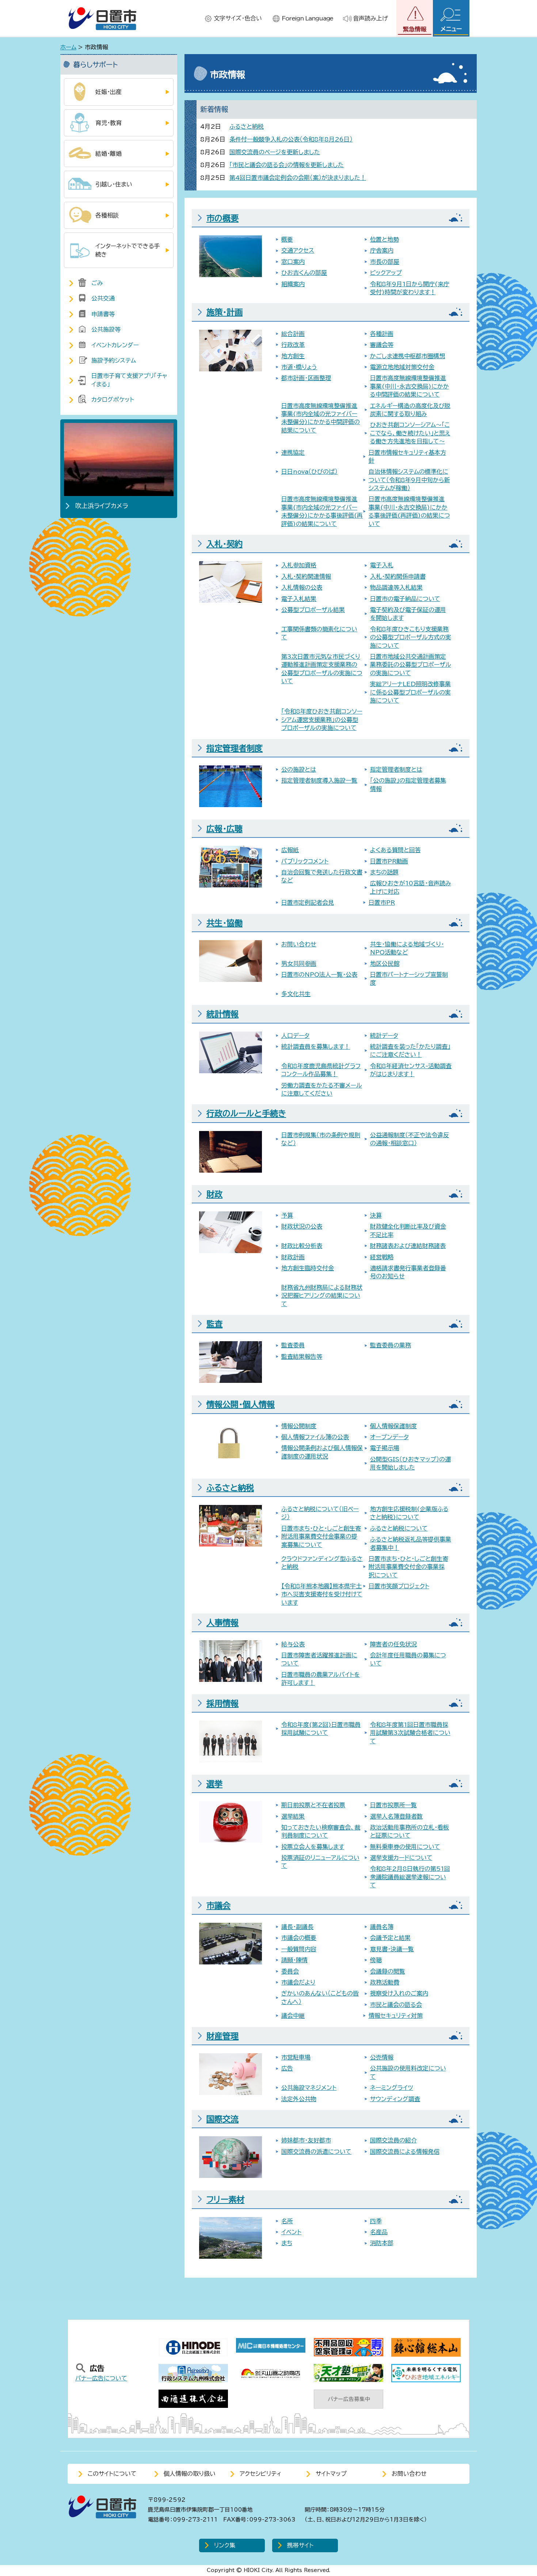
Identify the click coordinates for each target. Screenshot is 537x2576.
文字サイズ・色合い (238, 18)
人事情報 (222, 1623)
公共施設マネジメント (309, 2088)
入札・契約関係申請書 (398, 576)
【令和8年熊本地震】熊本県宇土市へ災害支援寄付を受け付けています (322, 1594)
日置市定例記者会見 (308, 903)
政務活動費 (385, 1982)
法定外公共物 (299, 2099)
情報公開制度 (299, 1426)
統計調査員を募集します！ (316, 1047)
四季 (376, 2221)
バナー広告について (101, 2378)
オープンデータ (389, 1437)
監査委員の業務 (391, 1345)
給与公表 (293, 1644)
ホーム (68, 47)
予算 (287, 1215)
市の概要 (222, 218)
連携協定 (293, 453)
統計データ (384, 1036)
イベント (291, 2232)
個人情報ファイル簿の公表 (315, 1437)
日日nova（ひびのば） (309, 472)
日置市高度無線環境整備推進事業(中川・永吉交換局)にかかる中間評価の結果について (410, 386)
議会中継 (293, 2016)
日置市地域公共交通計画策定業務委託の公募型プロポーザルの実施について (411, 665)
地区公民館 (385, 964)
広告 (287, 2068)
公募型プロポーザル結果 (313, 610)
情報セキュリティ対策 (396, 2016)
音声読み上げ (370, 18)
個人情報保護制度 (393, 1426)
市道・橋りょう (299, 367)
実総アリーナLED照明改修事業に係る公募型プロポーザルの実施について (410, 692)
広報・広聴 (224, 829)
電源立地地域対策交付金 (402, 367)
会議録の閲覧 (388, 1971)
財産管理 (222, 2036)
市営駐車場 (296, 2057)
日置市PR (382, 903)
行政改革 (293, 345)
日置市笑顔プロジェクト (399, 1586)
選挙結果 (293, 1816)
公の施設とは (299, 769)
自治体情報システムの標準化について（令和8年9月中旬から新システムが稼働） (409, 480)
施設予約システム (114, 360)
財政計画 (293, 1257)
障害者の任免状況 (393, 1644)
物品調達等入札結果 (396, 587)
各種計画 (382, 334)
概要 (287, 239)
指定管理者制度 (235, 748)
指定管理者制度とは (396, 769)
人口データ (295, 1036)
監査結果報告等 (302, 1357)
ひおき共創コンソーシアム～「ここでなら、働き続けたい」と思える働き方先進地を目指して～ (410, 433)
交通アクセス (298, 250)
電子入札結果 (299, 599)
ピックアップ (386, 273)
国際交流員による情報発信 (405, 2152)
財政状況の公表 (302, 1226)
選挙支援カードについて (401, 1858)
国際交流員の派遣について (316, 2152)
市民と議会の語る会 (396, 2005)
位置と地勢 (384, 239)
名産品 (379, 2232)
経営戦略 (382, 1257)
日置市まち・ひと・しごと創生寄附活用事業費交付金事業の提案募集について (321, 1537)
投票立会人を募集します (313, 1847)
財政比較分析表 (302, 1246)
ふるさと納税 (247, 126)
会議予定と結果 (390, 1938)
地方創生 (293, 356)
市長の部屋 (385, 262)
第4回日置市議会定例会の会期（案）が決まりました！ (298, 178)
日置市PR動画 (389, 861)
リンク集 (225, 2545)
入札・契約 (224, 544)
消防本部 (382, 2243)
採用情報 (222, 1703)
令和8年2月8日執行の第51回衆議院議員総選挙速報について (410, 1877)
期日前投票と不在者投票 (313, 1805)
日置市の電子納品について (405, 599)
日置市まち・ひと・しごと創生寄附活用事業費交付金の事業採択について (408, 1567)
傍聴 (376, 1960)
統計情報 (222, 1014)
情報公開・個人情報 (241, 1404)
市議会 (218, 1906)
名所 (287, 2221)
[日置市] (102, 18)
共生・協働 (224, 923)
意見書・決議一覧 (392, 1949)
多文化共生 (296, 994)
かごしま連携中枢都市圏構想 (407, 356)
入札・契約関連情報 (306, 576)
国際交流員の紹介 (393, 2140)
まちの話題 (384, 872)
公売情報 (382, 2057)
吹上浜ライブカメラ (102, 506)
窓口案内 (293, 262)
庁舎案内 (382, 250)
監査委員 (293, 1345)
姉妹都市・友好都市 (306, 2140)
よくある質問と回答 (395, 850)
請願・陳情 (294, 1960)
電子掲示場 (385, 1448)
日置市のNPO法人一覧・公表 (319, 975)
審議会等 (382, 345)
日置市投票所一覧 (393, 1805)
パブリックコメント (305, 861)
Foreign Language (307, 18)
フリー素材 (225, 2199)
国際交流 (222, 2119)
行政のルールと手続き (246, 1113)
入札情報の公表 (302, 587)
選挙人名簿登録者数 (396, 1816)
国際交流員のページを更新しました (275, 152)
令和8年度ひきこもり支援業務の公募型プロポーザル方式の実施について (411, 637)
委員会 (290, 1971)
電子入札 (382, 565)
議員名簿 (382, 1927)
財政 (214, 1194)
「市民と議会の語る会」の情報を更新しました (287, 165)
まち (287, 2243)
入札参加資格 (299, 565)
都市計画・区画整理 (306, 378)
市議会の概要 (299, 1938)
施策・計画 (224, 312)
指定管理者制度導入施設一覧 (319, 780)
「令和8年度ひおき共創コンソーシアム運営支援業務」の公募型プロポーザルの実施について (322, 720)
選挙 (214, 1784)
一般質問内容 (299, 1949)
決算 (376, 1215)
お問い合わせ (299, 944)
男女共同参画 (299, 964)
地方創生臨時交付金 (308, 1268)
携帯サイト (300, 2545)
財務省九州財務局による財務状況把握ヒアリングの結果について (322, 1296)
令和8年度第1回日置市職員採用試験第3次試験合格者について (410, 1733)
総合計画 (293, 334)
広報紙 (290, 850)
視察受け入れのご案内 (399, 1993)
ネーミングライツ (392, 2088)
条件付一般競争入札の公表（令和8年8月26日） (291, 139)
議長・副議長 (297, 1927)
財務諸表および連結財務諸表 (408, 1246)
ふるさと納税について (399, 1528)
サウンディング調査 (395, 2099)
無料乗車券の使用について (405, 1847)
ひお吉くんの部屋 (304, 273)
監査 (214, 1324)
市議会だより (298, 1982)
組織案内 (293, 284)
